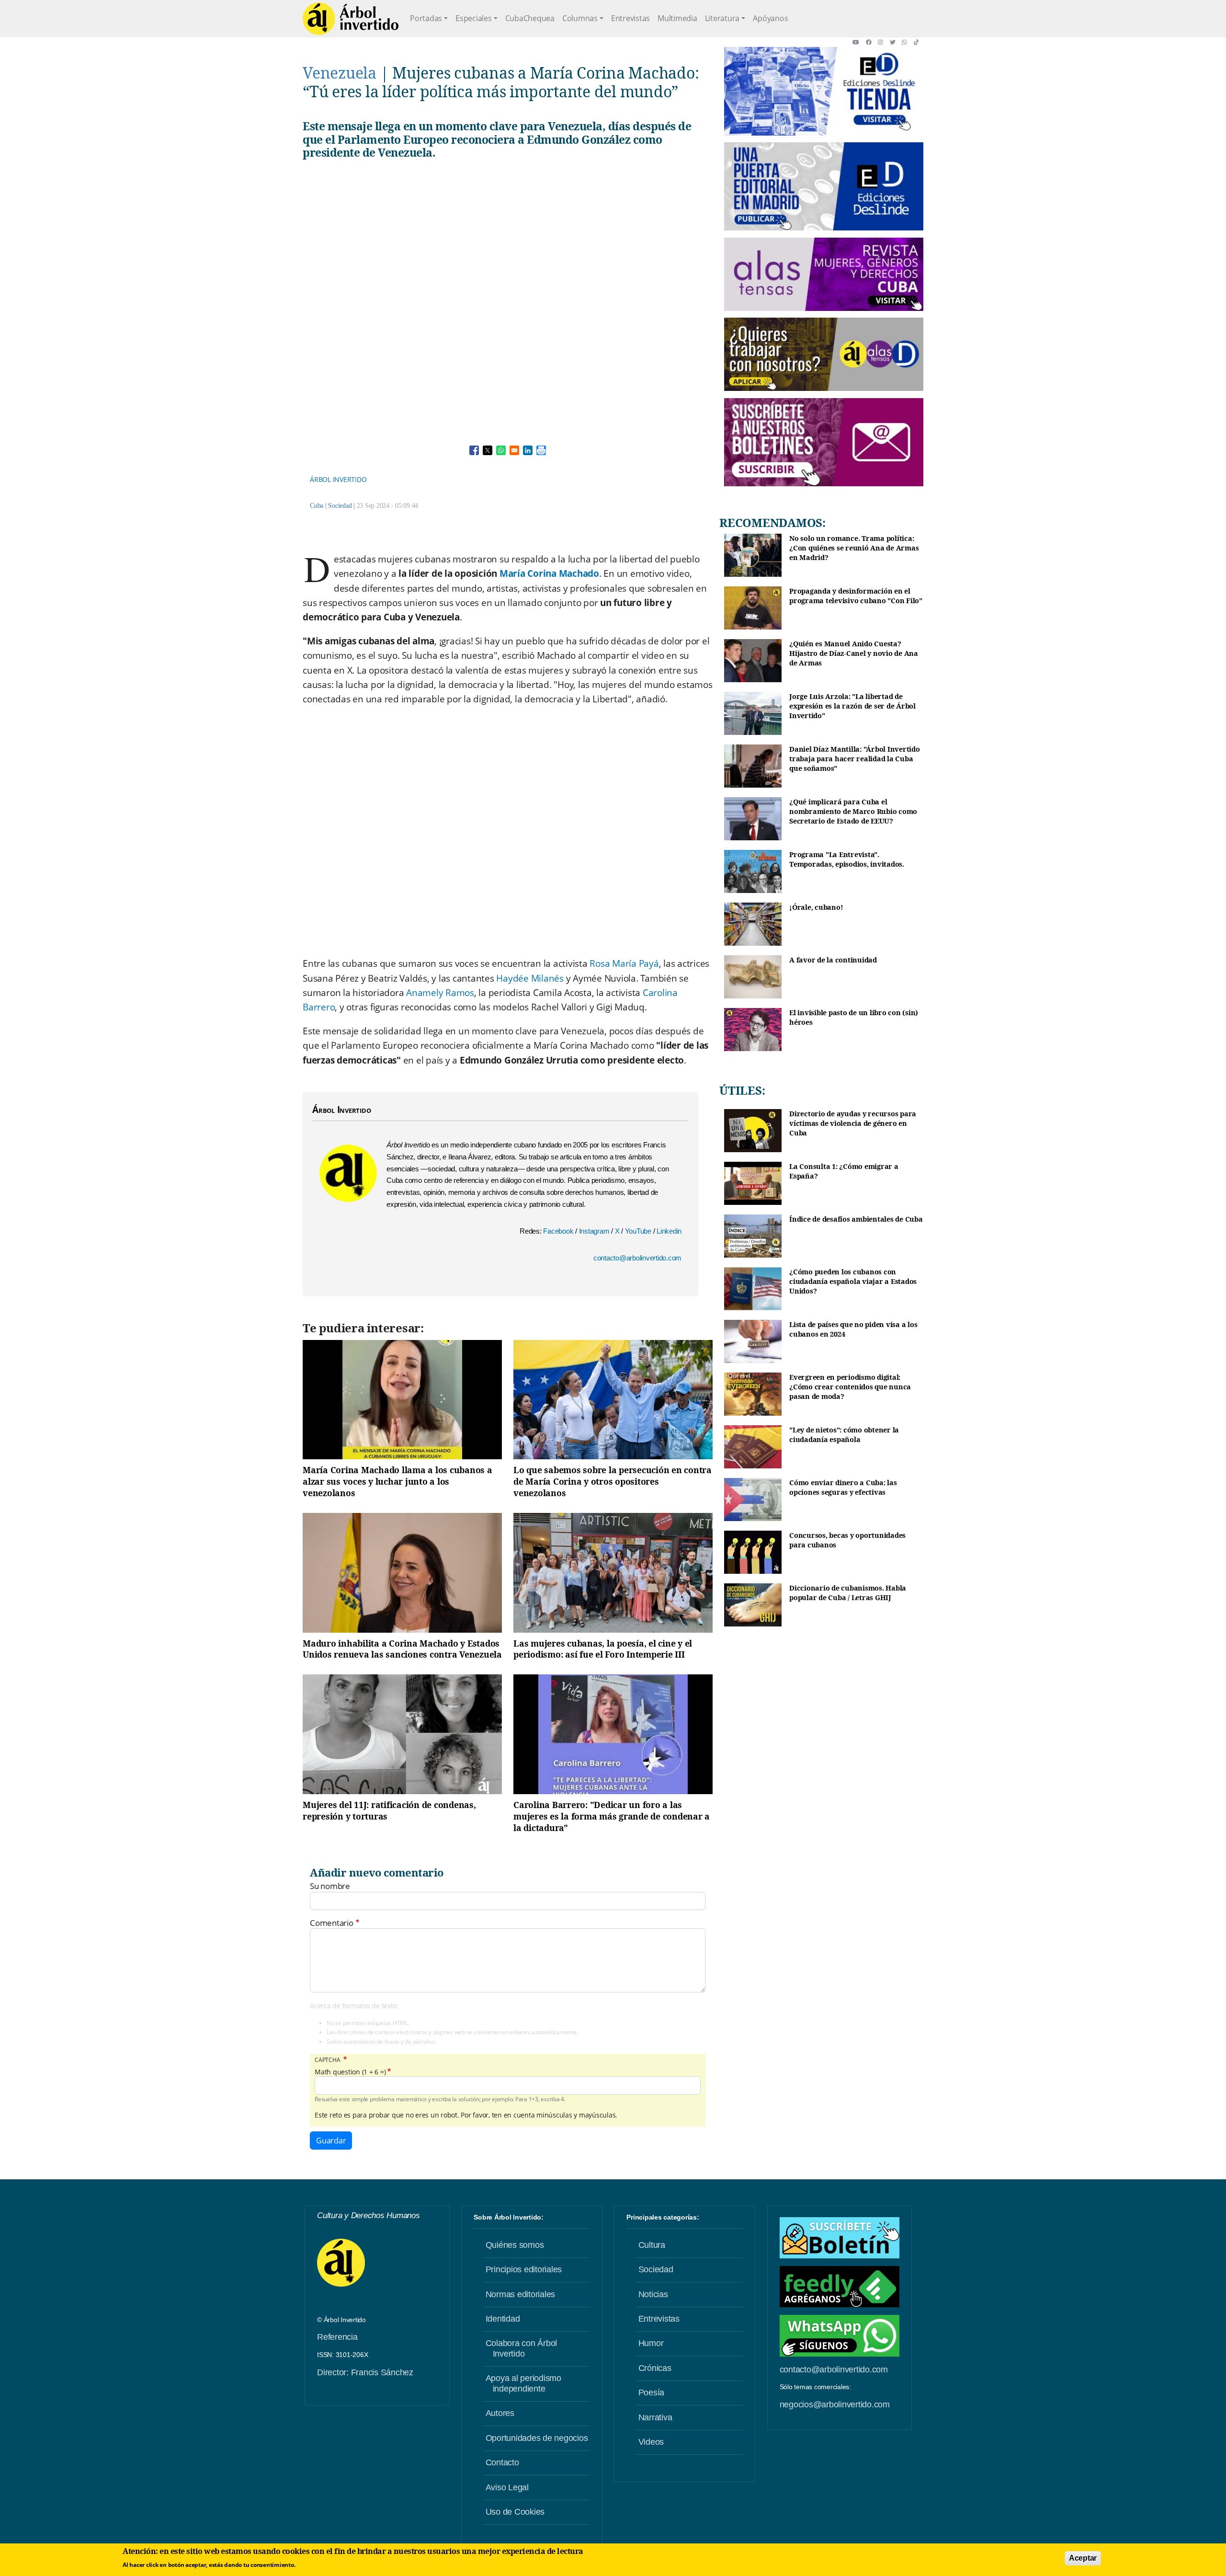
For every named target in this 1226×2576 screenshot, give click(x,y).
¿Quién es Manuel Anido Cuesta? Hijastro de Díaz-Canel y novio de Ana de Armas (854, 653)
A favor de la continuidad (833, 960)
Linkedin (669, 1231)
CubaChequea (530, 18)
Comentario (332, 1923)
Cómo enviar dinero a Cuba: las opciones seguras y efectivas (843, 1487)
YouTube (639, 1231)
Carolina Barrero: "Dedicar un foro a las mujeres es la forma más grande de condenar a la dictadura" (612, 1816)
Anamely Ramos (440, 993)
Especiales (474, 18)
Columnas (580, 18)
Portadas (426, 18)
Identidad (503, 2319)
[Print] (541, 450)
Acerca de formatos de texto (353, 2006)
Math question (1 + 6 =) (350, 2072)
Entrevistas (630, 18)
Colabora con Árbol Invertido (522, 2348)
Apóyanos (770, 18)
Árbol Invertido (338, 479)
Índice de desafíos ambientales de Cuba (856, 1219)
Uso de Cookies (515, 2512)
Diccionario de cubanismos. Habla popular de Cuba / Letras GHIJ (848, 1593)
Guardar (331, 2141)
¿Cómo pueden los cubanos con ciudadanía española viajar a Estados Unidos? (853, 1281)
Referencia (337, 2337)
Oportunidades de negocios (537, 2438)
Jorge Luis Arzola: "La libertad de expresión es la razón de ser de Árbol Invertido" (852, 706)
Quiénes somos (515, 2245)
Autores (500, 2413)
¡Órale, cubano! (816, 907)
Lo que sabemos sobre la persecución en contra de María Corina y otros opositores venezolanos (613, 1481)
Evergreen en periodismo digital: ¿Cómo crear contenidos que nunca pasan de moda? (850, 1386)
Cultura (652, 2245)
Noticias (653, 2294)
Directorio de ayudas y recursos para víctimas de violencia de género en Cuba (853, 1123)
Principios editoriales (524, 2269)
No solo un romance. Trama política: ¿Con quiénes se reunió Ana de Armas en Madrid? (854, 548)
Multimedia (677, 18)
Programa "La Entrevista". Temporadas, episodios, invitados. (847, 859)
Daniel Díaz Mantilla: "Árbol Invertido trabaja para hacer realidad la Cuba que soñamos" (855, 758)
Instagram (595, 1231)
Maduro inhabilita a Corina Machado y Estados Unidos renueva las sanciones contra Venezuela (402, 1649)
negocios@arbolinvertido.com (835, 2404)
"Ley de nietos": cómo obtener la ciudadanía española (844, 1435)
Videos (651, 2442)
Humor (651, 2343)
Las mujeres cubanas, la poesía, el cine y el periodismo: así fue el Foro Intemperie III (603, 1649)
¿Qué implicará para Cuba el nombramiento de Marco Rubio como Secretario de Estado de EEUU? (853, 811)
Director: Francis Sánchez (365, 2372)
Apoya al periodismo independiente (523, 2383)
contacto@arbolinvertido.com (637, 1258)
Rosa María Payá (624, 963)
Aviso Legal (507, 2487)
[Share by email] (514, 450)
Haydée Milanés (530, 978)
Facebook (559, 1231)
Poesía (652, 2393)
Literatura (722, 18)
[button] (859, 42)
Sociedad (340, 506)
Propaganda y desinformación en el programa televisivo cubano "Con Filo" (856, 596)
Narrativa (655, 2417)
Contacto (502, 2462)
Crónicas (655, 2368)
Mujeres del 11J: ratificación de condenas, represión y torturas (389, 1810)
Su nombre (330, 1886)
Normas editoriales (521, 2294)
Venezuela (340, 73)
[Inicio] (351, 19)
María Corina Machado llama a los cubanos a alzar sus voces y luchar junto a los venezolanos (397, 1481)
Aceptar (1083, 2558)
